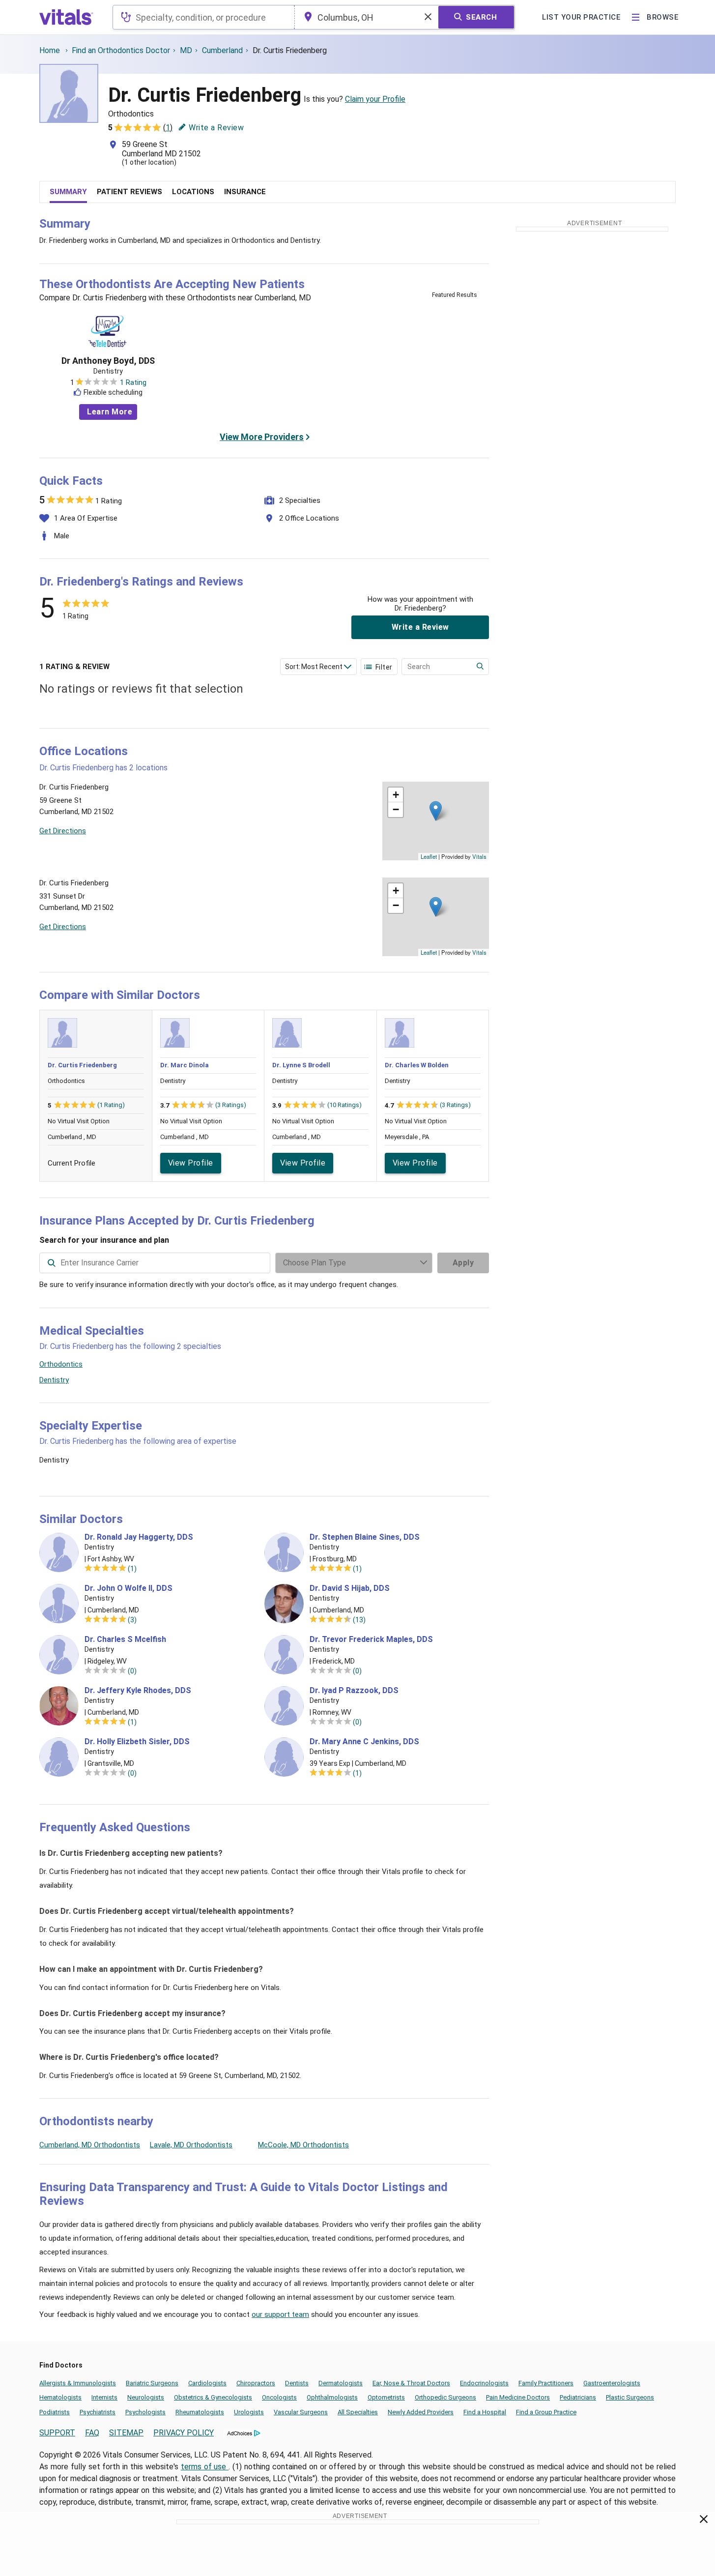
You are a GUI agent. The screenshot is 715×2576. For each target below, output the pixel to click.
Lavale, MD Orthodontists (191, 2145)
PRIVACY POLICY (184, 2433)
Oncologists (279, 2397)
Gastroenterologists (612, 2383)
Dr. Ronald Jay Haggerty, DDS (139, 1537)
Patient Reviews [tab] (129, 192)
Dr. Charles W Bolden (417, 1065)
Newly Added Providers (421, 2412)
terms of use (205, 2467)
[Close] (704, 2521)
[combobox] (204, 17)
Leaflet (429, 856)
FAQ (92, 2433)
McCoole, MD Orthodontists (303, 2145)
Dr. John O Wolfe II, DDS (129, 1588)
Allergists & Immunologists (78, 2383)
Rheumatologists (200, 2412)
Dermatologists (341, 2383)
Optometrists (386, 2397)
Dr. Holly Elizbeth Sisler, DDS (137, 1742)
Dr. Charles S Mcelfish (125, 1639)
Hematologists (60, 2397)
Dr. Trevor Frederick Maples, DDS (371, 1639)
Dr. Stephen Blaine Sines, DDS (365, 1537)
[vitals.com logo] (66, 17)
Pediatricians (578, 2397)
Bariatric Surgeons (152, 2383)
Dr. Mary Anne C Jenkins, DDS (364, 1742)
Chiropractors (256, 2383)
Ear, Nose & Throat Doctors (411, 2383)
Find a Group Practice (546, 2412)
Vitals (479, 856)
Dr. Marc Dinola (185, 1065)
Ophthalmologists (332, 2397)
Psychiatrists (98, 2412)
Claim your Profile (375, 99)
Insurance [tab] (245, 192)
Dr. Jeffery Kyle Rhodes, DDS (138, 1691)
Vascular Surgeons (301, 2412)
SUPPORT (57, 2433)
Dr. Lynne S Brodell (301, 1065)
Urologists (249, 2412)
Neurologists (146, 2397)
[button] (436, 811)
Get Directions (63, 831)
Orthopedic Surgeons (445, 2397)
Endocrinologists (484, 2383)
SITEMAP (126, 2433)
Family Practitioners (546, 2383)
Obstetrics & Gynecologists (213, 2397)
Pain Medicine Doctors (518, 2397)
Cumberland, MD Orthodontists (90, 2145)
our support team (280, 2314)
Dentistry (54, 1380)
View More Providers (262, 437)
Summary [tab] (68, 192)
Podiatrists (55, 2412)
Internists (104, 2397)
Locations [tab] (193, 192)
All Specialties (358, 2412)
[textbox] (204, 17)
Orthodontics (61, 1364)
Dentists (297, 2383)
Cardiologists (207, 2383)
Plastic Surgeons (630, 2397)
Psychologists (145, 2412)
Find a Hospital (485, 2412)
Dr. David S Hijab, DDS (350, 1588)
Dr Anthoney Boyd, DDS (108, 361)
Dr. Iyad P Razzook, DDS (354, 1691)
